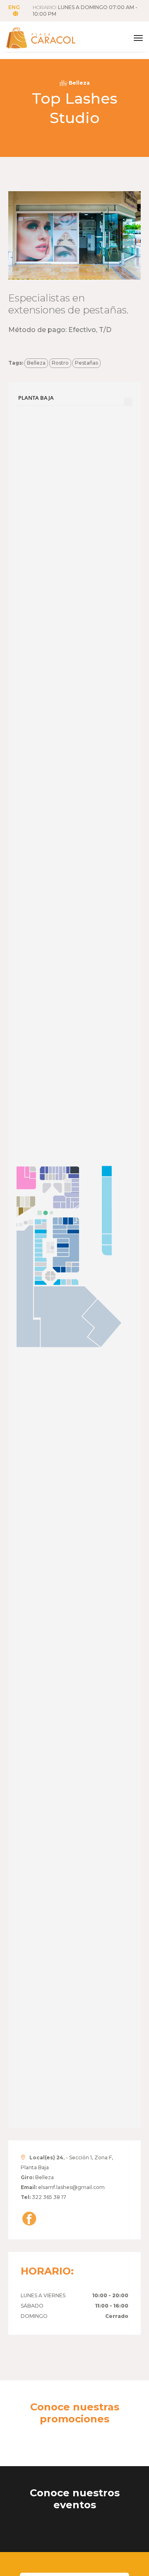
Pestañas (87, 363)
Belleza (36, 363)
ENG (14, 7)
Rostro (60, 363)
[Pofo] (50, 38)
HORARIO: (85, 11)
